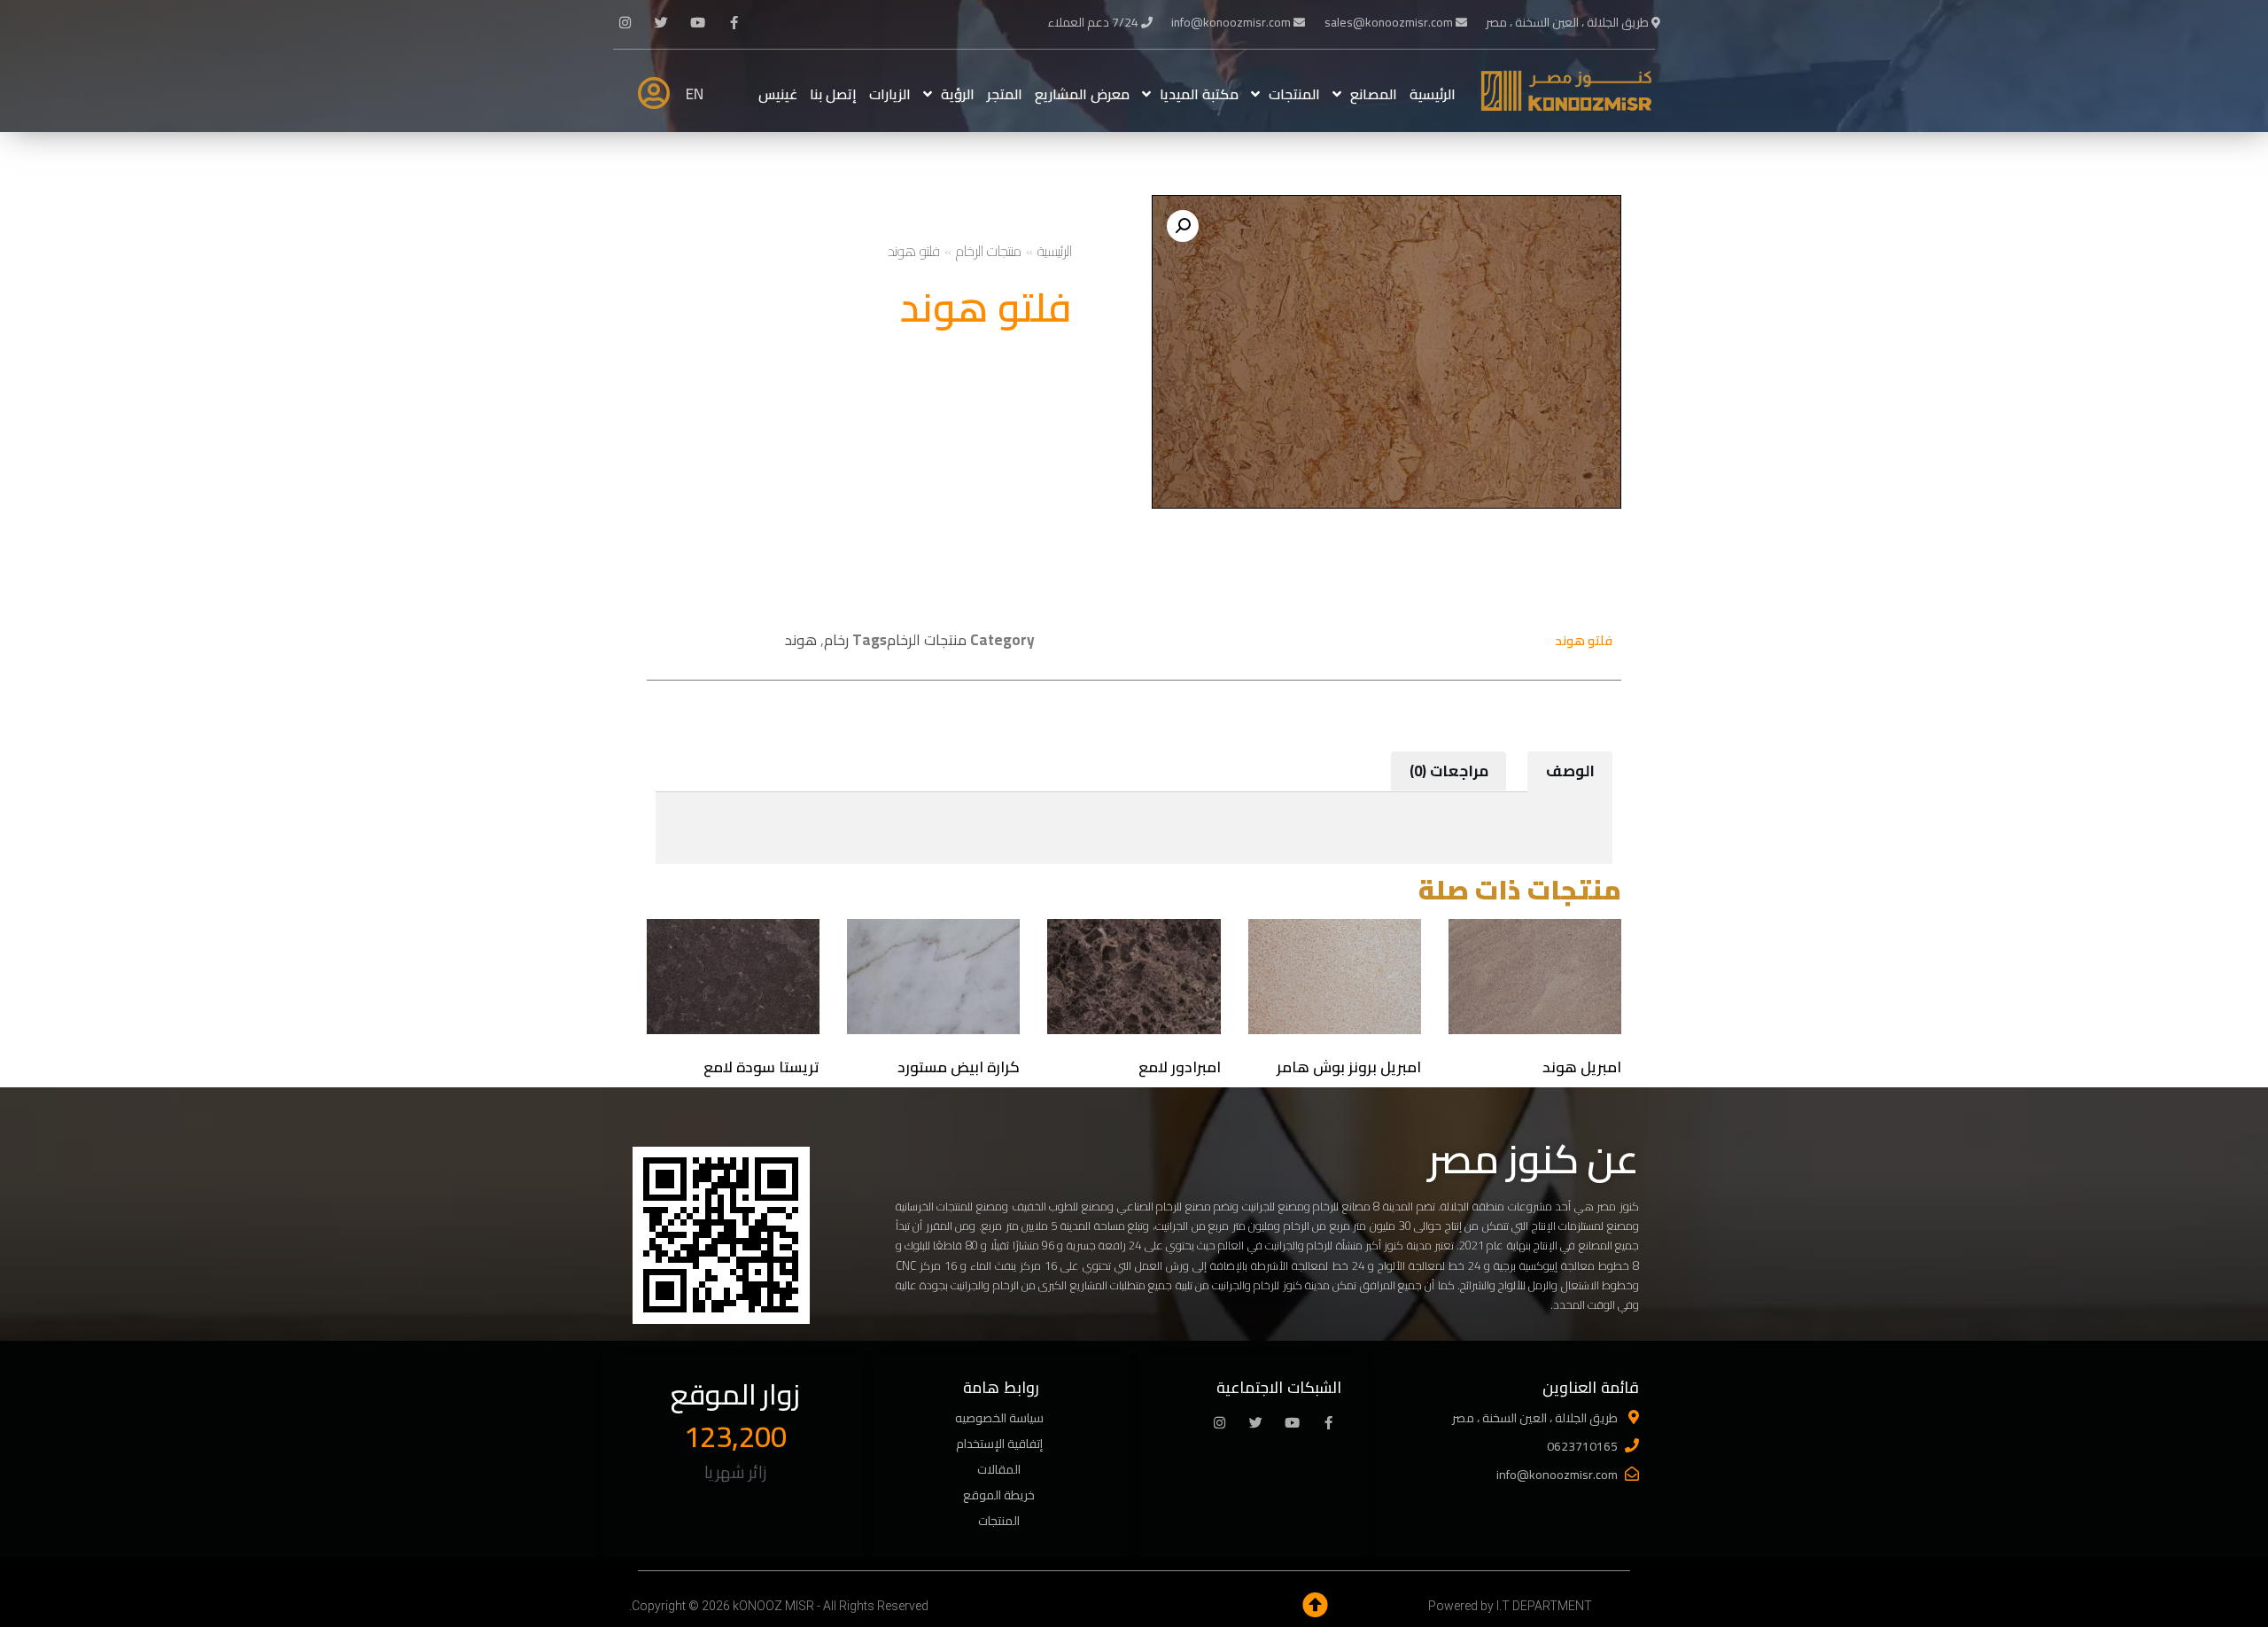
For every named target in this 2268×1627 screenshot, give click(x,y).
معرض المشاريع (1082, 94)
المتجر (1005, 94)
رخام (836, 640)
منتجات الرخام (989, 251)
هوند (801, 640)
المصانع (1374, 94)
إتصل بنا (833, 94)
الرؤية (958, 94)
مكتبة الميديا (1199, 94)
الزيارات (890, 94)
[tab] (1570, 772)
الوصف (1570, 771)
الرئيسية (1433, 94)
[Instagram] (625, 22)
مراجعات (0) (1449, 771)
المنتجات (1294, 94)
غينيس (778, 94)
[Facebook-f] (734, 22)
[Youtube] (698, 22)
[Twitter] (662, 22)
